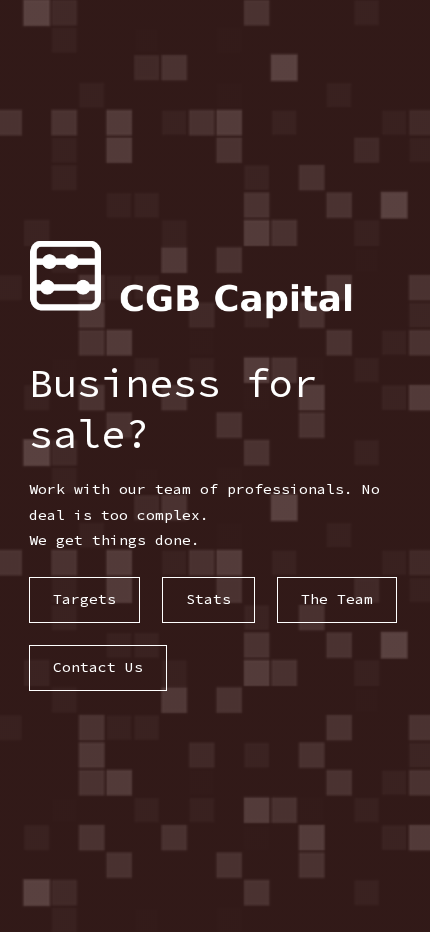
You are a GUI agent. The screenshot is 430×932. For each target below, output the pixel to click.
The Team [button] (337, 599)
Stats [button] (208, 599)
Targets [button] (84, 599)
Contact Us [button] (98, 667)
